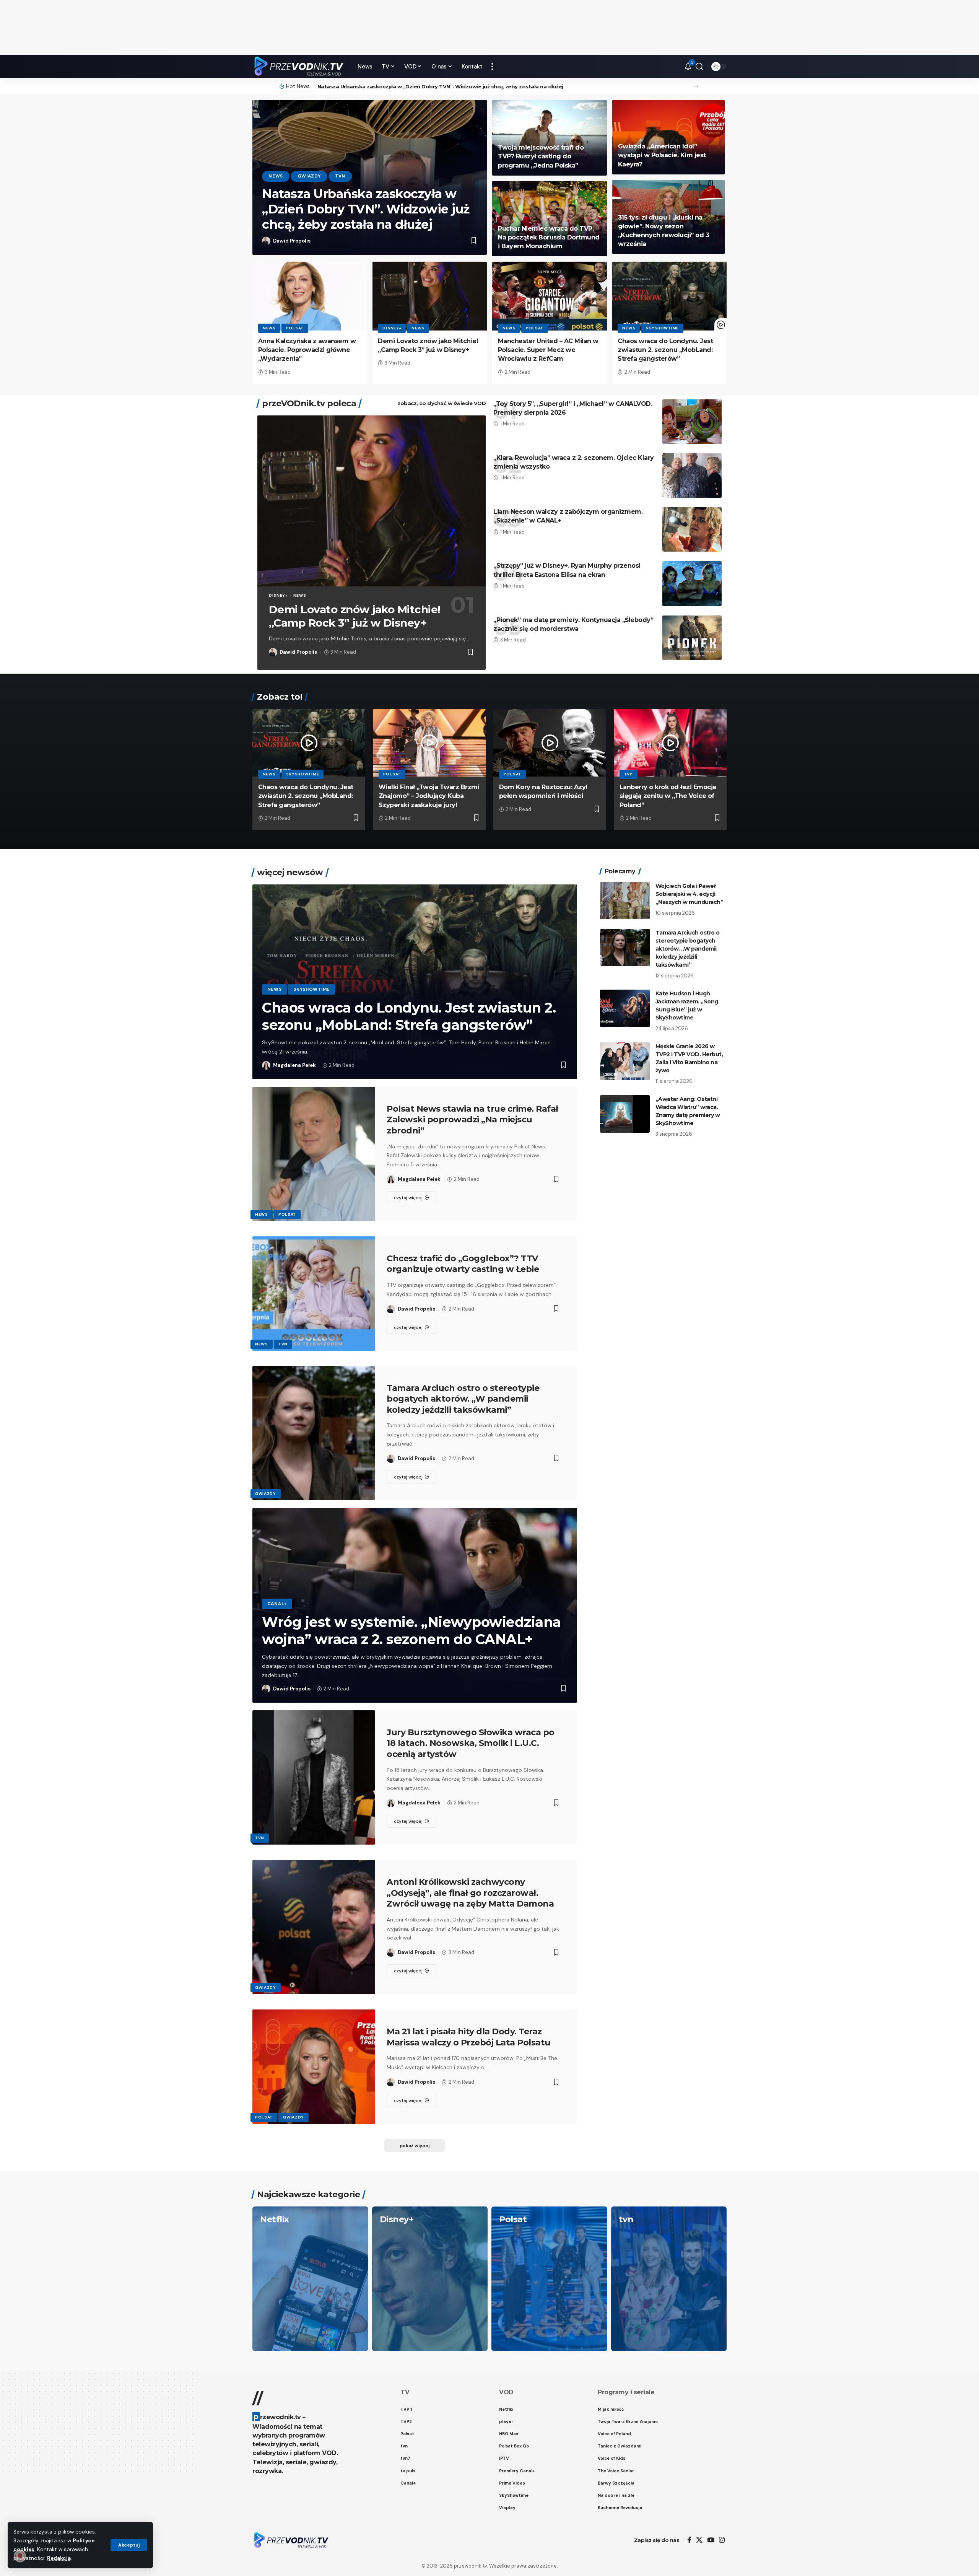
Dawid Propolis (292, 241)
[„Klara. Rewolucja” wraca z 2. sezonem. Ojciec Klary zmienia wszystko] (692, 475)
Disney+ (392, 328)
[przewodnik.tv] (299, 67)
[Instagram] (722, 2540)
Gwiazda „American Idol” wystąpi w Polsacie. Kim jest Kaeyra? (662, 155)
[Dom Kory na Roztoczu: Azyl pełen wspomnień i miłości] (550, 743)
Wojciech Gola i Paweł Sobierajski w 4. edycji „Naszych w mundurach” (690, 894)
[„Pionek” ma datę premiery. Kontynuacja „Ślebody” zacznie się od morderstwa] (692, 638)
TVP (629, 774)
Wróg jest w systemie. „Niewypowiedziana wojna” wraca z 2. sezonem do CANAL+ (411, 1631)
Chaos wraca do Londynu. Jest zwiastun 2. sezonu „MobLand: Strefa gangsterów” (665, 350)
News (276, 176)
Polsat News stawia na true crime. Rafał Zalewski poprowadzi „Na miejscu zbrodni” (472, 1120)
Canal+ (277, 1604)
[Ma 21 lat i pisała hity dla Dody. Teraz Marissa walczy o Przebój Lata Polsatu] (314, 2067)
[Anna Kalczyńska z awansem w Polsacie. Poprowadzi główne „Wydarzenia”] (310, 296)
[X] (699, 2540)
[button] (129, 2545)
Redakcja (59, 2558)
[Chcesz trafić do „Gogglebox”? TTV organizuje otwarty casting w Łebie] (314, 1294)
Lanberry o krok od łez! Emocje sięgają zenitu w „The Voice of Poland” (668, 796)
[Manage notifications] (20, 2556)
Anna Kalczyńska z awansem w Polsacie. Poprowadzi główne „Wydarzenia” (307, 350)
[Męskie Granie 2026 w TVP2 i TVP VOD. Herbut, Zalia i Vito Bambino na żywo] (625, 1061)
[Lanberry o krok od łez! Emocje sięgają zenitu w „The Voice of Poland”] (670, 743)
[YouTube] (711, 2540)
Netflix (275, 2219)
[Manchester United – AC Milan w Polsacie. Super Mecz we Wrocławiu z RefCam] (550, 296)
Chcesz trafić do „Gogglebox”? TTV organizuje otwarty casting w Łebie (463, 1264)
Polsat (295, 328)
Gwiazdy (309, 176)
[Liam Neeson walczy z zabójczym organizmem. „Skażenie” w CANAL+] (692, 529)
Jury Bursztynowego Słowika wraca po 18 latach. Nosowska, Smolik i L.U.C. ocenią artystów (471, 1743)
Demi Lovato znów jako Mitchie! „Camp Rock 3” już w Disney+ (355, 616)
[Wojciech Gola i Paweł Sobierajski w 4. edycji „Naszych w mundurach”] (625, 901)
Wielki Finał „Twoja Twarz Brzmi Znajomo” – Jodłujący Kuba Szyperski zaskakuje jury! (429, 796)
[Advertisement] (489, 28)
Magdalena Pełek (294, 1065)
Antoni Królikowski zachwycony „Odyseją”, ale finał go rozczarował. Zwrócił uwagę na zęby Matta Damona (470, 1893)
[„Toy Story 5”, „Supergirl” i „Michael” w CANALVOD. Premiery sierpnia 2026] (692, 422)
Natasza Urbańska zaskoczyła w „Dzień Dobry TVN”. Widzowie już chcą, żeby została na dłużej (440, 86)
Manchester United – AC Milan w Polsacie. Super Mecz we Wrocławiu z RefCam (548, 350)
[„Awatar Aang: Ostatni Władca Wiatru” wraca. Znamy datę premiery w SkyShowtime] (625, 1114)
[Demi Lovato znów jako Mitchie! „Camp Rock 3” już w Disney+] (430, 296)
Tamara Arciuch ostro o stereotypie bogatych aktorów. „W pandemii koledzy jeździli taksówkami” (463, 1399)
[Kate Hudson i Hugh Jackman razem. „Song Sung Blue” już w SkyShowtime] (625, 1008)
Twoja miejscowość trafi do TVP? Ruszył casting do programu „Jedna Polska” (541, 156)
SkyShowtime (662, 328)
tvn (340, 176)
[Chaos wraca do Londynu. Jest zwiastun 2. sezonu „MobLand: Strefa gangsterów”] (670, 296)
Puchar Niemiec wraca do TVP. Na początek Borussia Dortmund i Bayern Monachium (549, 237)
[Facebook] (689, 2540)
